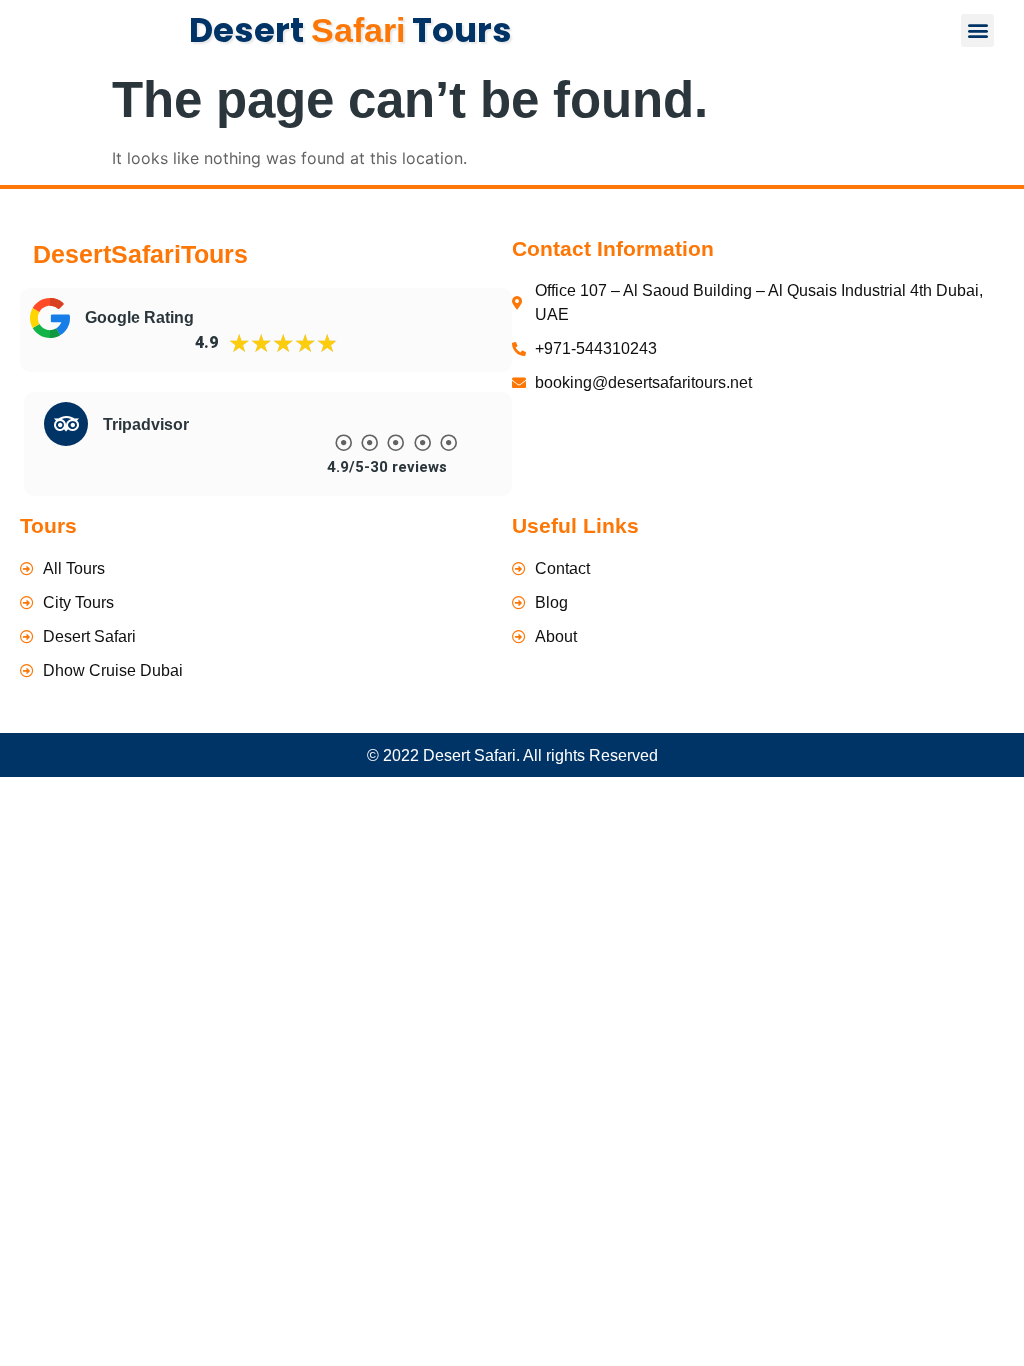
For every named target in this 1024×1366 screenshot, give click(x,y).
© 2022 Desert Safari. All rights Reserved (512, 755)
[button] (977, 30)
